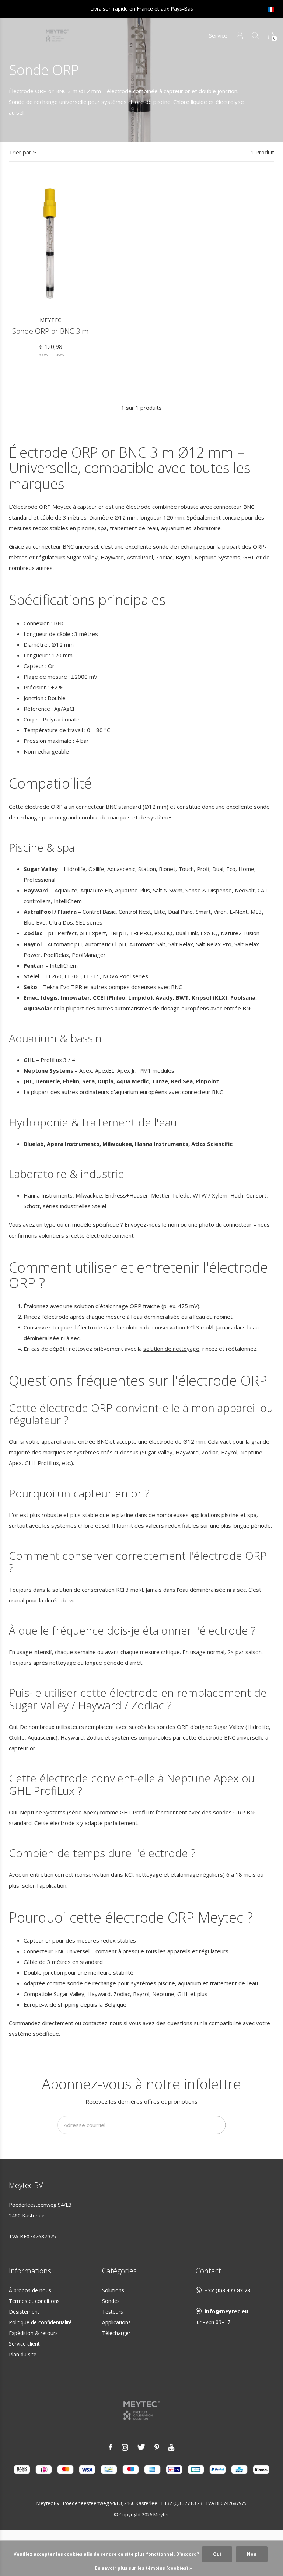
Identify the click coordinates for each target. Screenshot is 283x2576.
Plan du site (23, 2354)
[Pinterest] (157, 2447)
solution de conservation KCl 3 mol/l (168, 1327)
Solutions (113, 2290)
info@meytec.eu (226, 2311)
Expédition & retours (33, 2333)
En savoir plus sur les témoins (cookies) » (144, 2568)
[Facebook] (111, 2447)
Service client (24, 2344)
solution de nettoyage (171, 1349)
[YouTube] (172, 2447)
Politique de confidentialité (40, 2322)
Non (252, 2554)
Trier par (20, 152)
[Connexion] (240, 36)
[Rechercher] (256, 36)
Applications (116, 2322)
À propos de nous (30, 2290)
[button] (15, 34)
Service (218, 35)
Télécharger (116, 2333)
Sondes (111, 2301)
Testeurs (113, 2312)
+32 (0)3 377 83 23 (227, 2290)
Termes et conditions (34, 2301)
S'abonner (204, 2124)
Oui (217, 2554)
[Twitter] (141, 2447)
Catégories (119, 2271)
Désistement (24, 2312)
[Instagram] (125, 2447)
